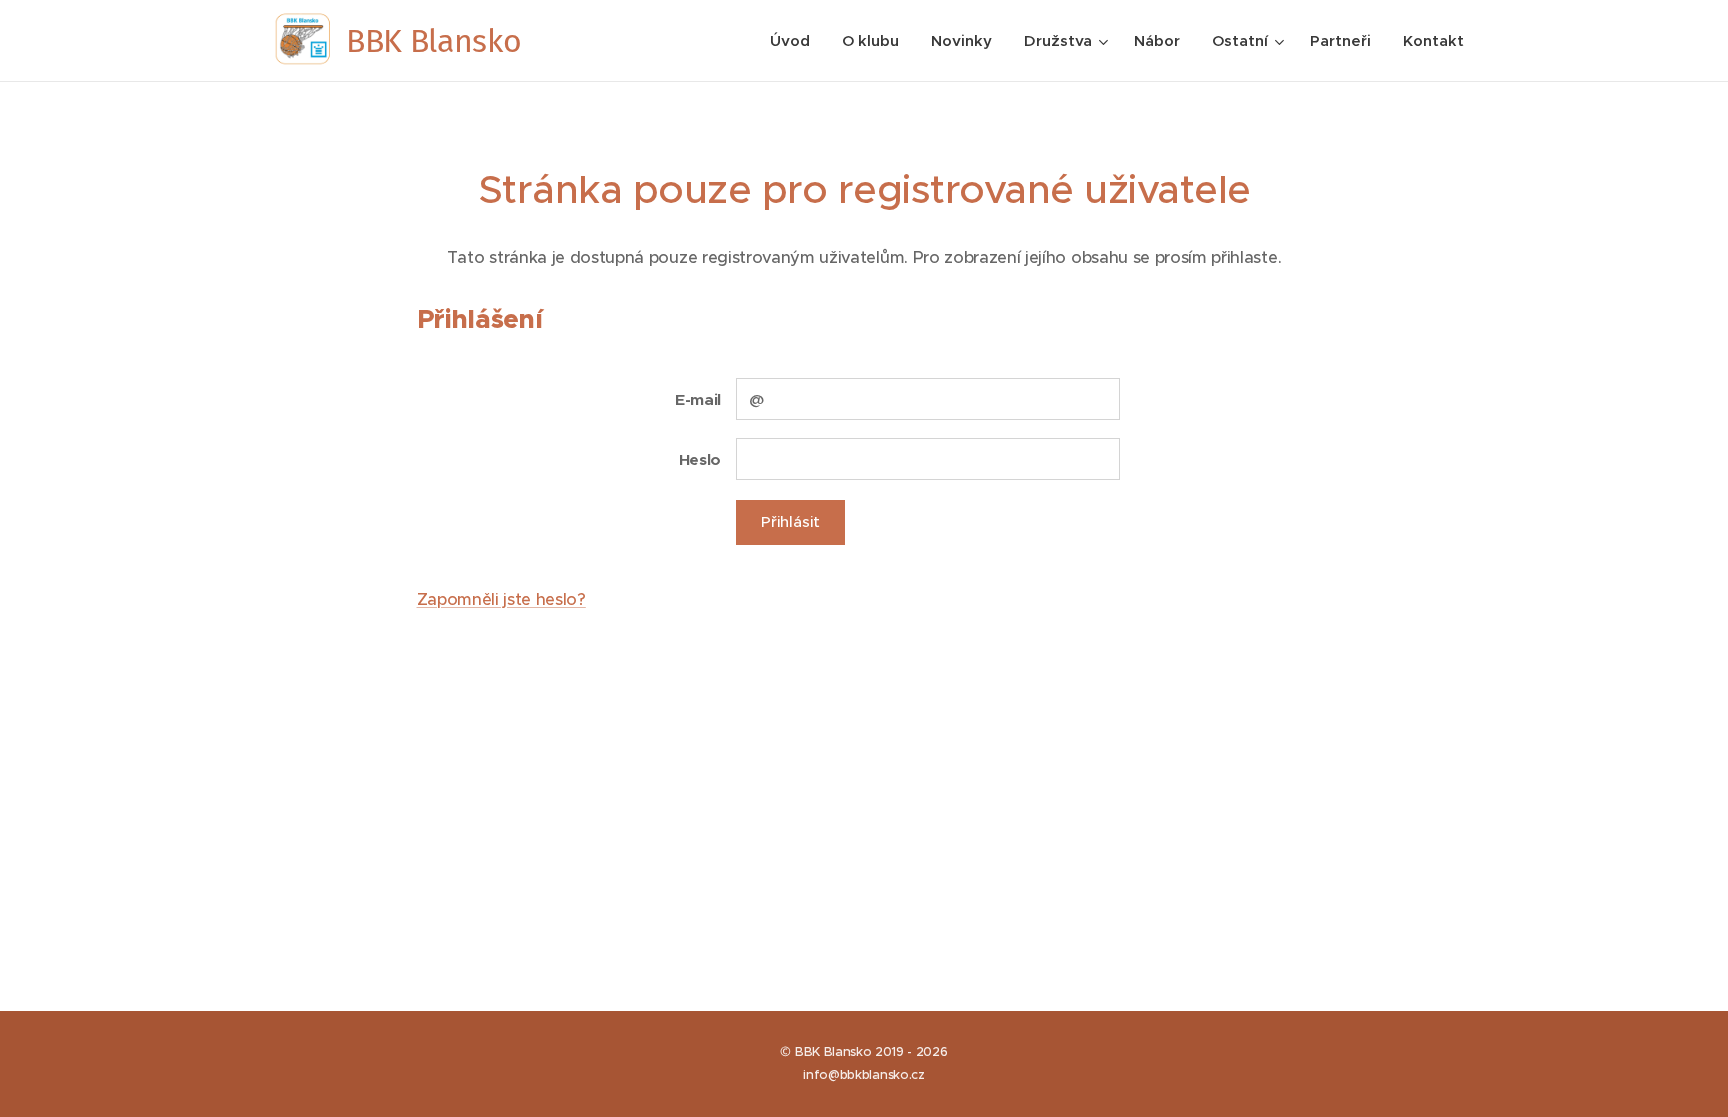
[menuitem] (795, 41)
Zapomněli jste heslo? (501, 599)
